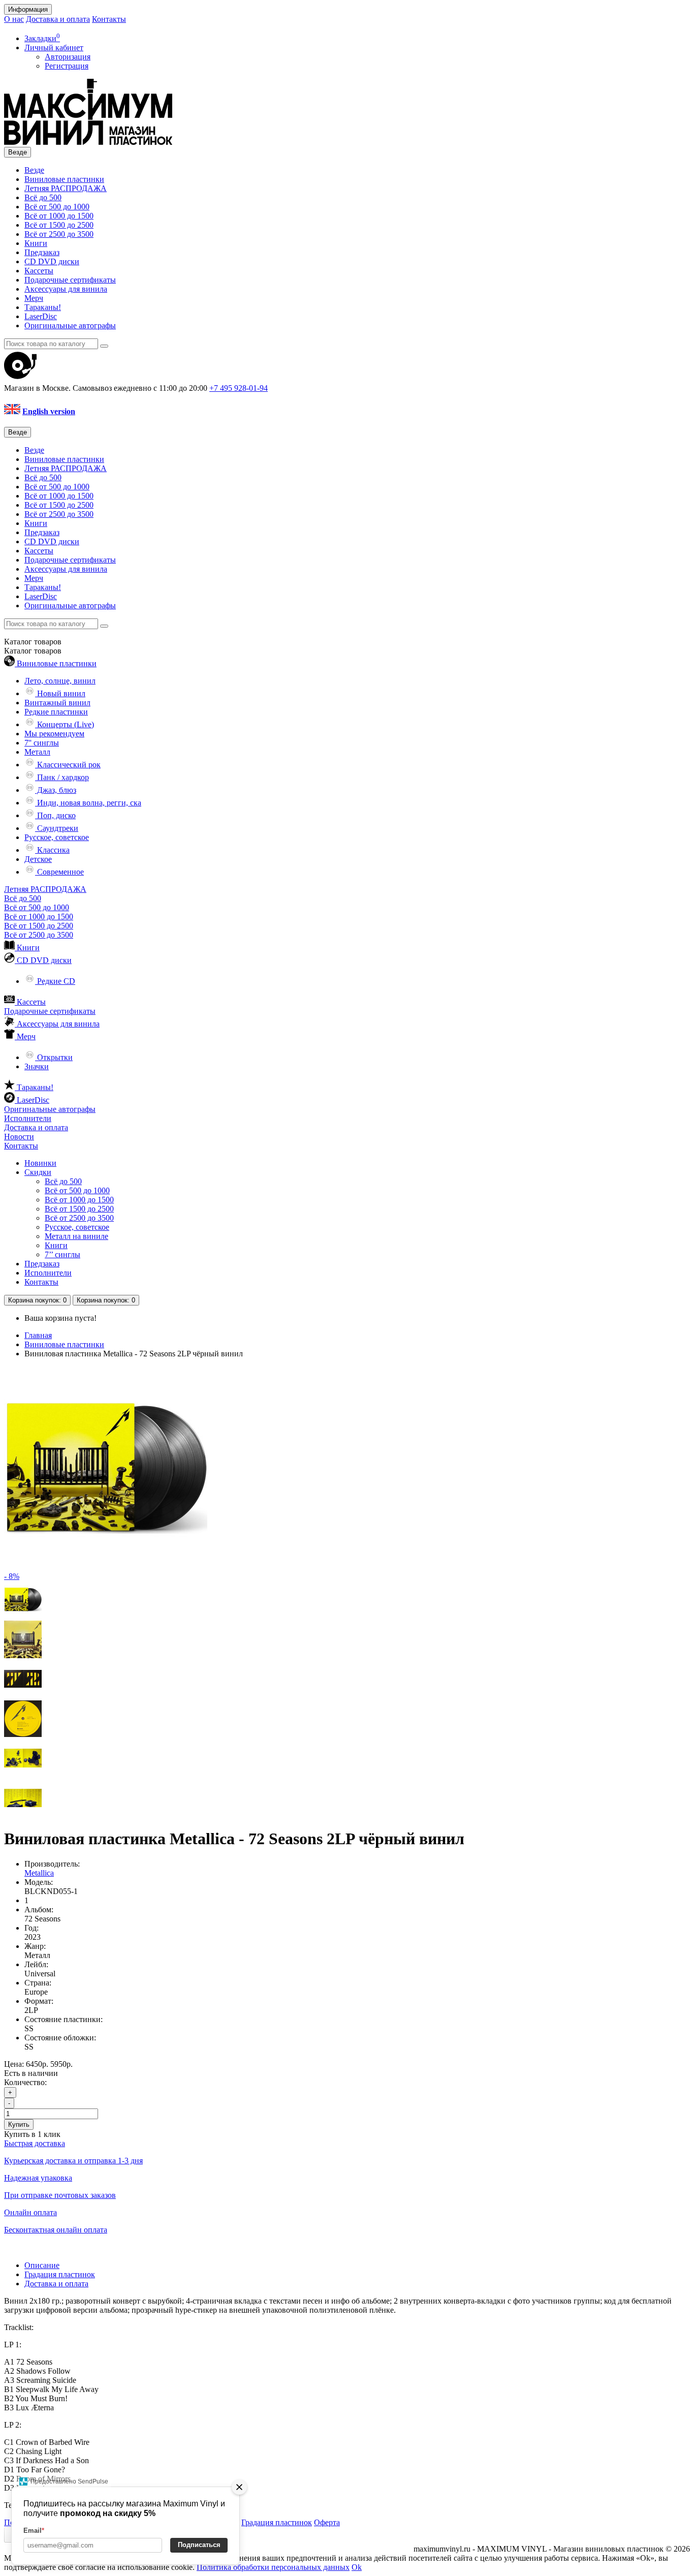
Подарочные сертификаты (70, 280)
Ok (357, 2567)
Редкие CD (55, 981)
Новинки (40, 1163)
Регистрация (67, 66)
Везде (34, 170)
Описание (42, 2265)
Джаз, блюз (56, 790)
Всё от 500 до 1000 (57, 207)
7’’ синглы (62, 1254)
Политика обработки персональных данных (273, 2567)
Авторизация (68, 57)
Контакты (109, 19)
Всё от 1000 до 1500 (59, 216)
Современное (59, 872)
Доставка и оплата (58, 19)
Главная (38, 1335)
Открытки (54, 1057)
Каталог (33, 651)
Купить (19, 2124)
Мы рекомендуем (54, 734)
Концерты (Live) (65, 724)
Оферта (327, 2522)
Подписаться (199, 2545)
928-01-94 (239, 388)
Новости (19, 1137)
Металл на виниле (76, 1236)
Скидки (38, 1172)
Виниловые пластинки (64, 179)
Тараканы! (43, 307)
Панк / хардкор (62, 777)
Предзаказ (42, 252)
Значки (37, 1066)
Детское (38, 859)
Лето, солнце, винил (60, 681)
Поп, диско (55, 815)
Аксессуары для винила (66, 289)
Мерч (34, 298)
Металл (37, 752)
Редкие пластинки (56, 712)
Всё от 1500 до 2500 (59, 225)
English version (49, 411)
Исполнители (28, 1118)
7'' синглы (42, 743)
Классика (52, 850)
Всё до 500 (43, 197)
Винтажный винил (57, 703)
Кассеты (39, 271)
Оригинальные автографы (70, 325)
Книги (36, 243)
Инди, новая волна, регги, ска (88, 803)
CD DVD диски (52, 261)
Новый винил (60, 693)
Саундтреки (57, 828)
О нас (14, 19)
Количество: (25, 2082)
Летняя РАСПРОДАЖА (66, 188)
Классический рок (68, 765)
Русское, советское (57, 837)
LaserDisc (41, 316)
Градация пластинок (60, 2274)
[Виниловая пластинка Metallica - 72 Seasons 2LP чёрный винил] (23, 1616)
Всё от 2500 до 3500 (59, 234)
